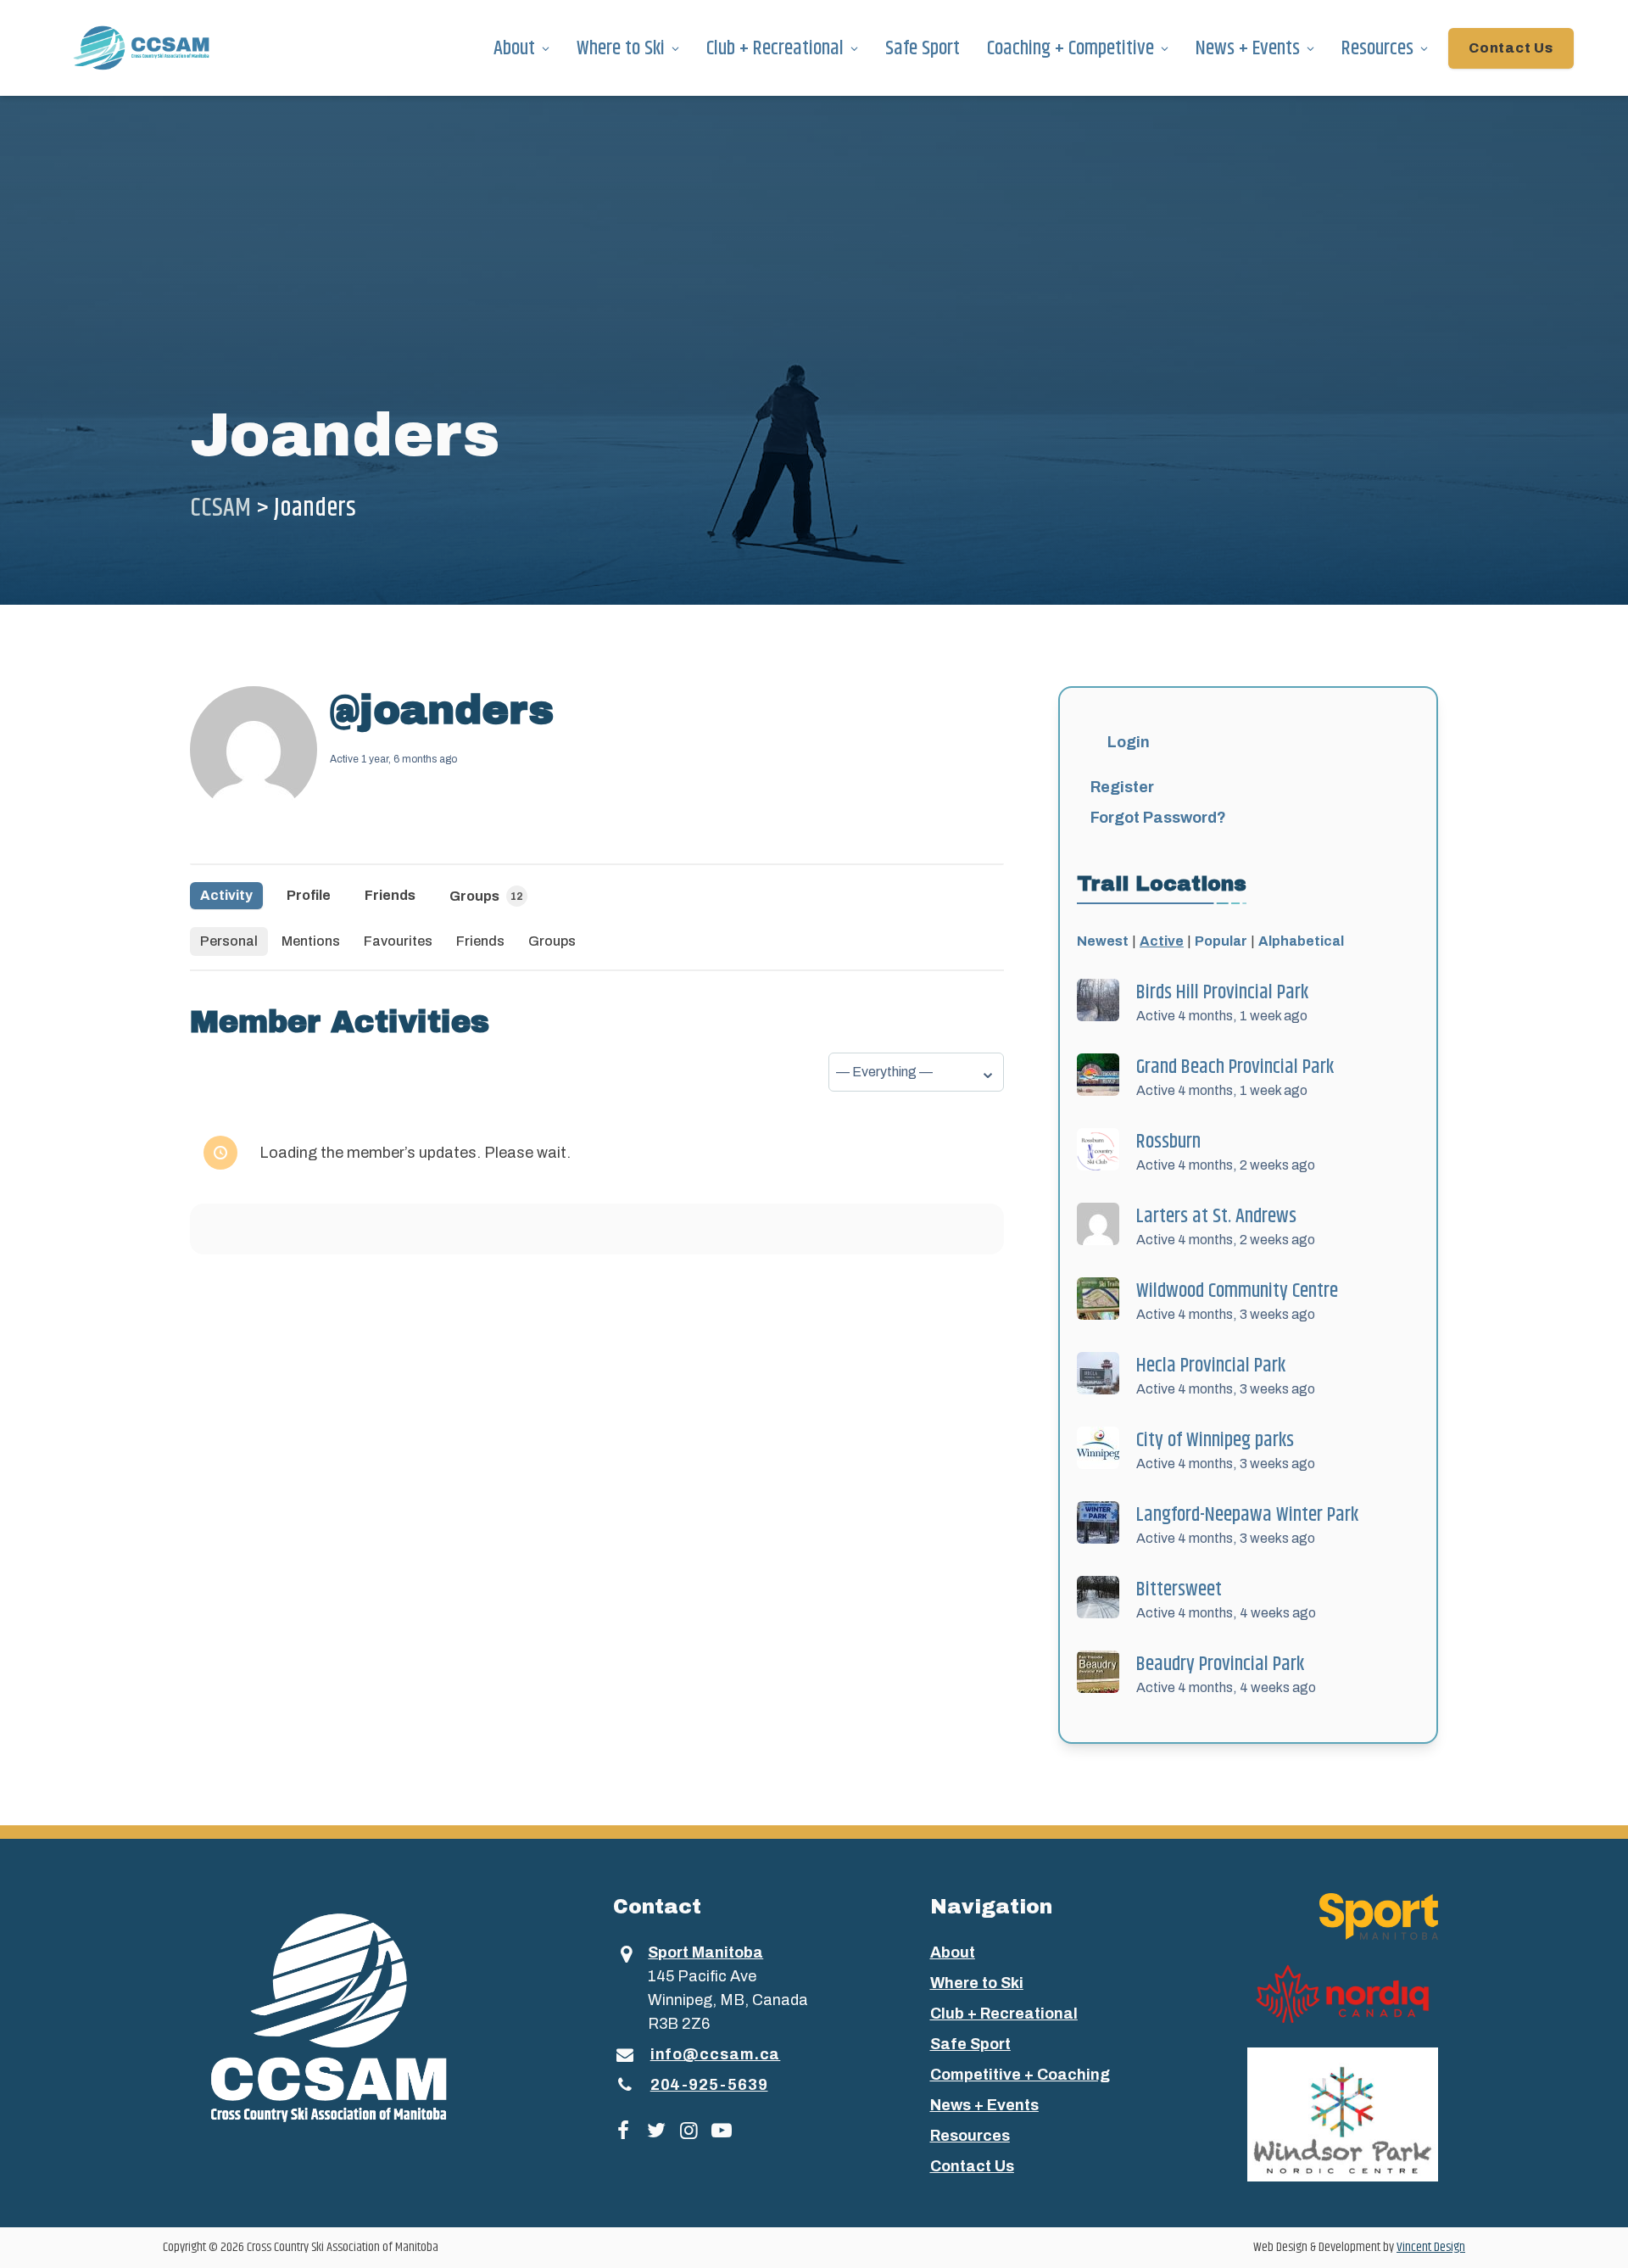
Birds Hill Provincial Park (1222, 992)
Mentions (311, 941)
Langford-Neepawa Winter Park (1247, 1515)
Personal (229, 941)
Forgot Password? (1158, 818)
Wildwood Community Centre (1237, 1291)
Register (1122, 787)
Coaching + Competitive (1070, 48)
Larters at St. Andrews (1216, 1216)
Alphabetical (1301, 941)
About (514, 48)
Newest (1103, 941)
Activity (226, 895)
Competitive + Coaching (1020, 2075)
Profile (309, 895)
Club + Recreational (775, 48)
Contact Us (1511, 48)
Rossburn (1168, 1142)
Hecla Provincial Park (1211, 1366)
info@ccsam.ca (716, 2054)
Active (1162, 941)
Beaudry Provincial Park (1220, 1664)
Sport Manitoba (705, 1952)
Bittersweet (1179, 1589)
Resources (1377, 48)
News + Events (1248, 48)
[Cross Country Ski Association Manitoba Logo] (360, 2016)
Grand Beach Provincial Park (1235, 1067)
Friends (390, 895)
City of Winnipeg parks (1215, 1440)
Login (1129, 742)
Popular (1221, 941)
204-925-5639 (709, 2085)
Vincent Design (1431, 2247)
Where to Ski (621, 48)
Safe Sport (923, 48)
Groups (486, 896)
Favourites (398, 941)
